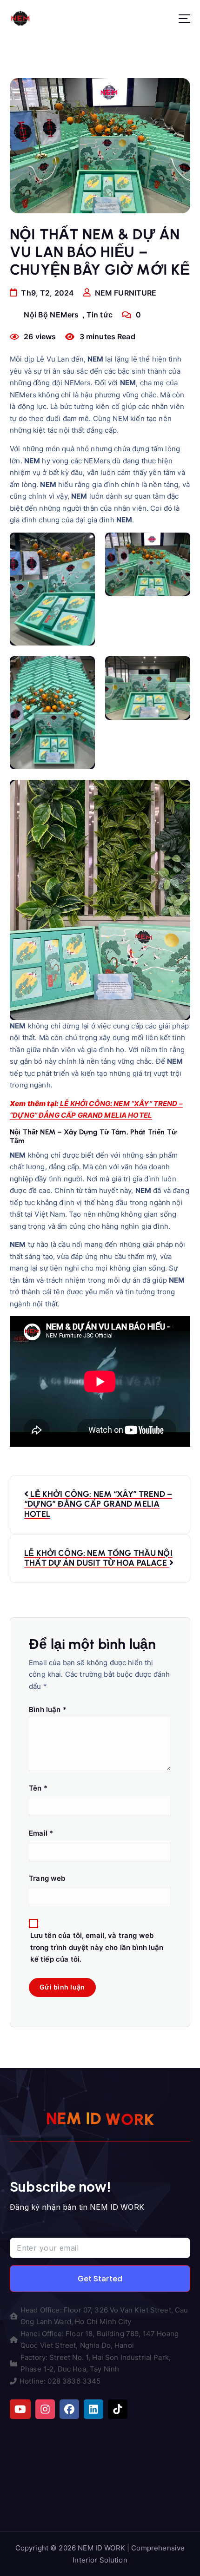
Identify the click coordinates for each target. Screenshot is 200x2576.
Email (41, 1833)
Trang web (47, 1878)
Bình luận (48, 1710)
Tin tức (100, 315)
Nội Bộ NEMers (51, 315)
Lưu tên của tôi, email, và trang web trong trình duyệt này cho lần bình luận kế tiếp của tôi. (97, 1947)
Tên (38, 1788)
